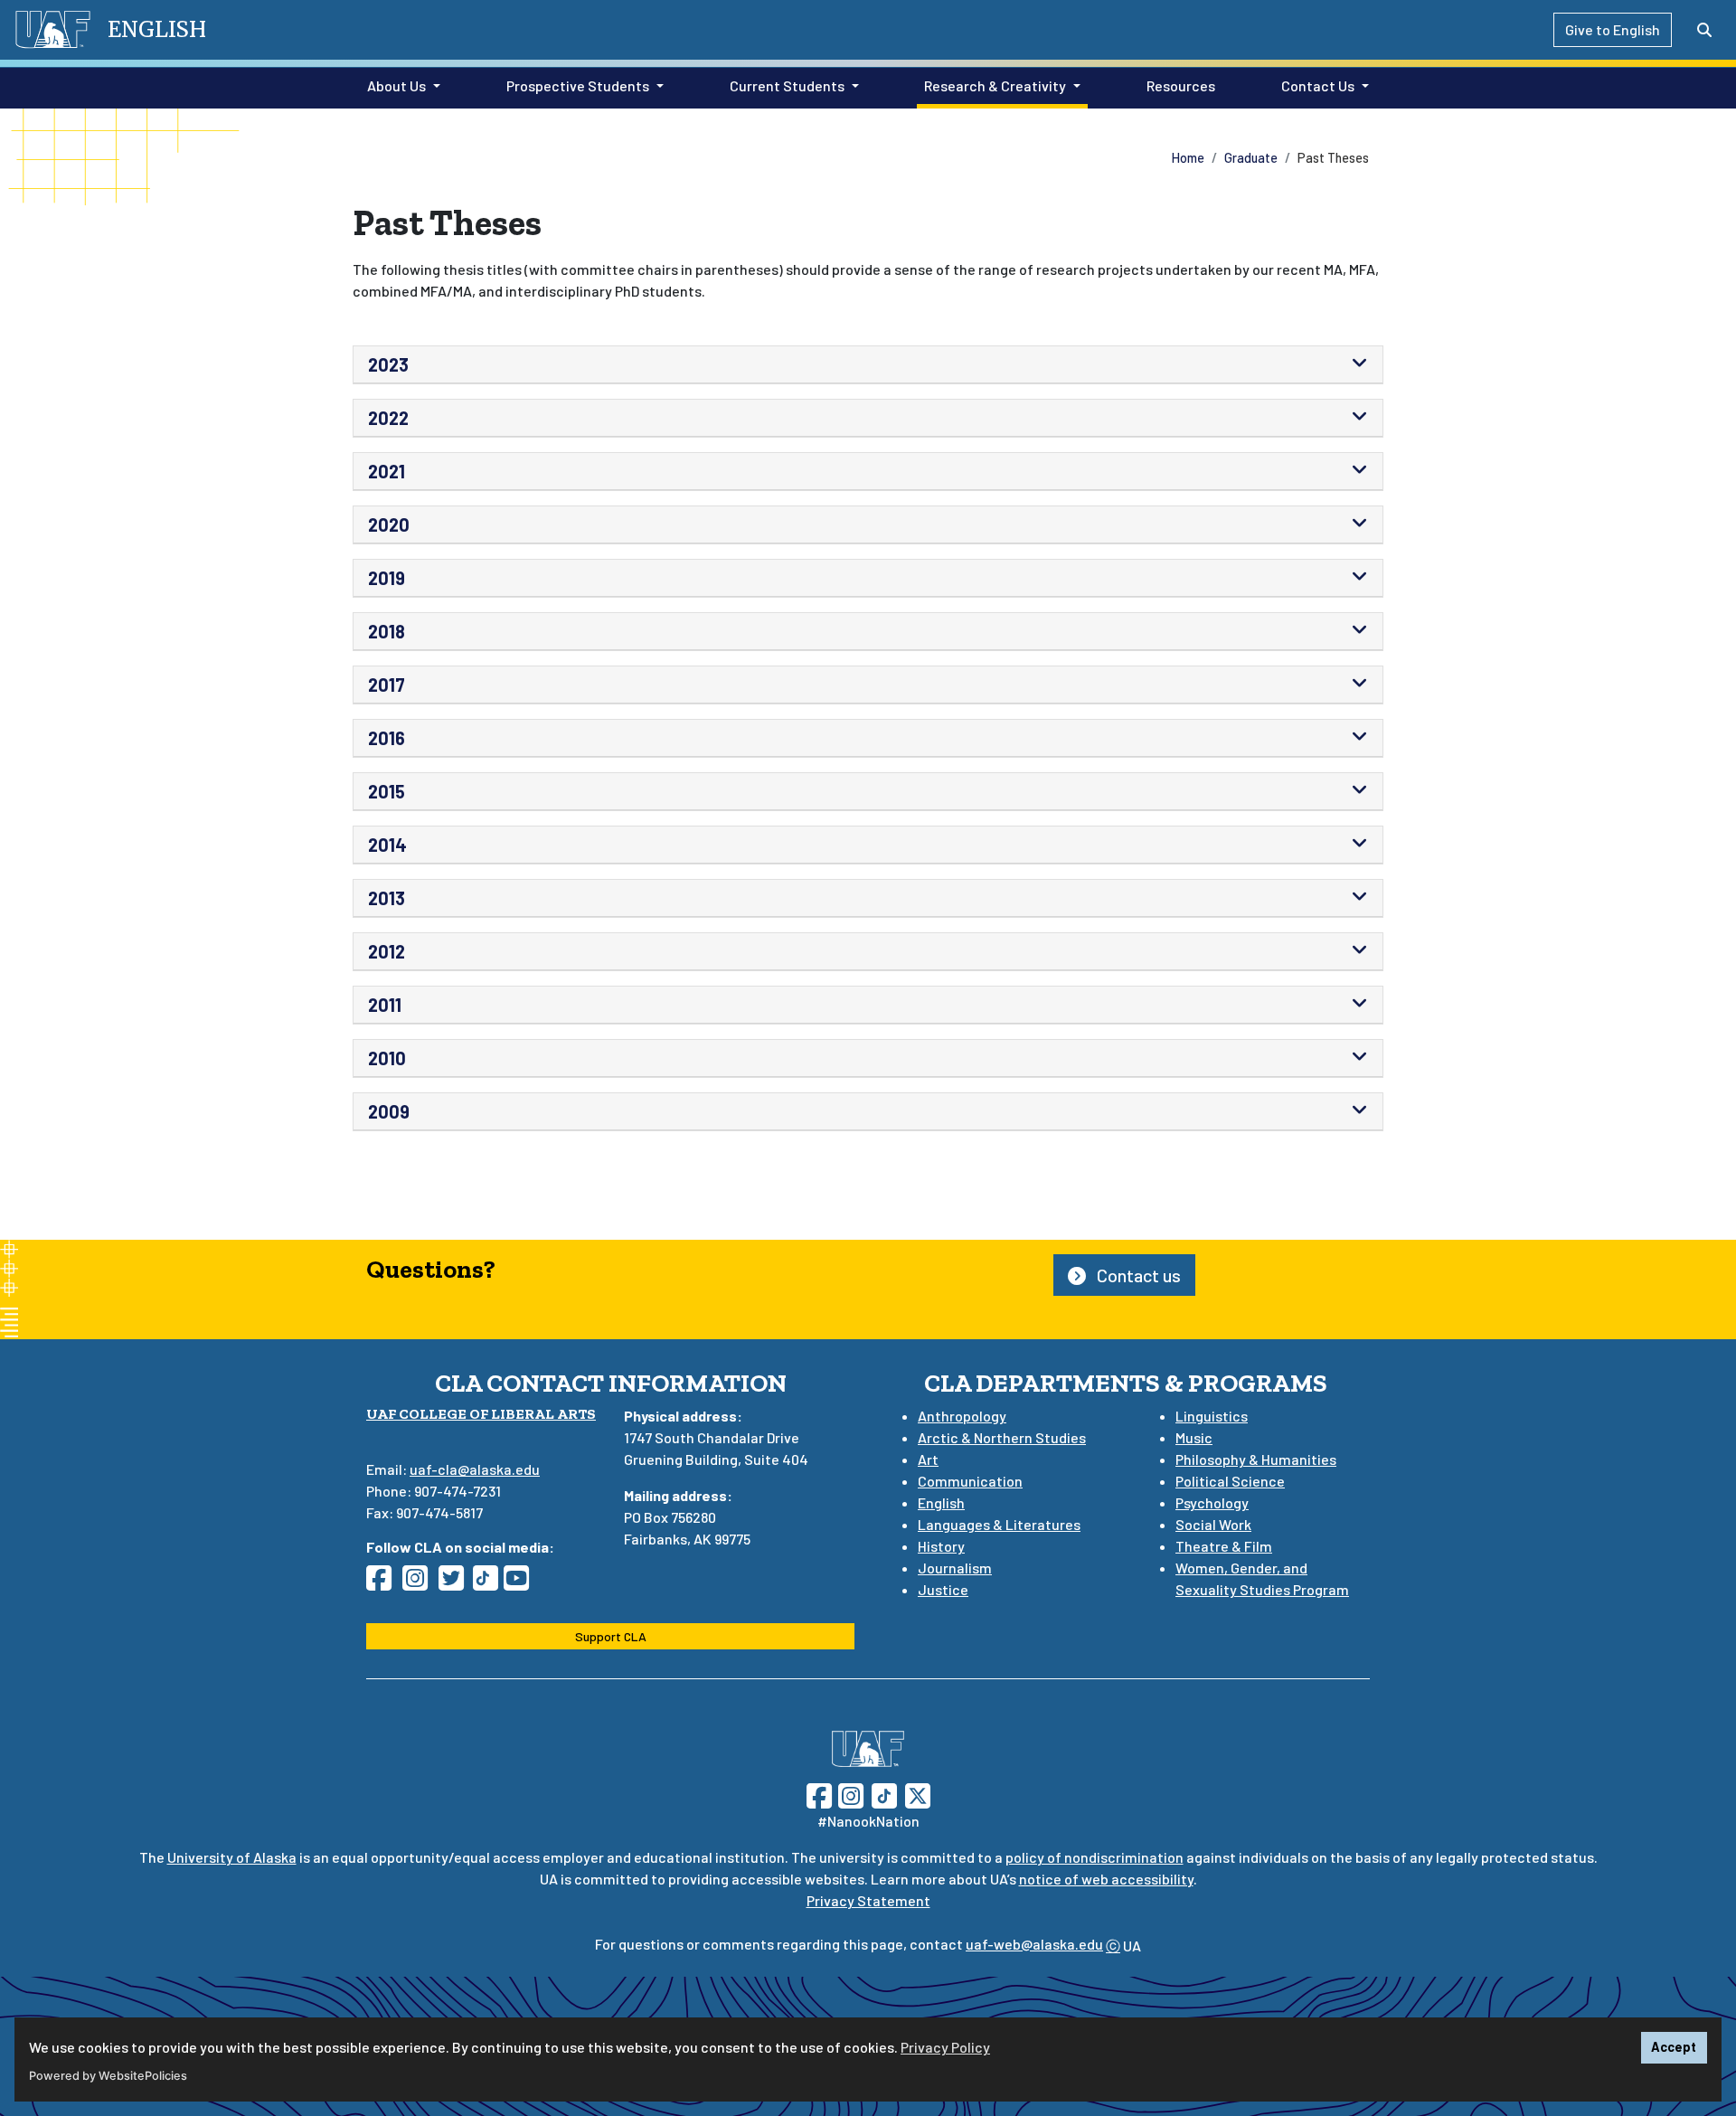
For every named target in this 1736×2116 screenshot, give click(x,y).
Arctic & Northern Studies (1002, 1437)
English (941, 1502)
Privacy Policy (945, 2047)
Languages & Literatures (999, 1524)
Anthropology (962, 1416)
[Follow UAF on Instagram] (849, 1794)
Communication (970, 1481)
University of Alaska (232, 1857)
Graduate (1251, 158)
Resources (1177, 85)
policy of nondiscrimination (1094, 1857)
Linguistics (1212, 1416)
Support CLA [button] (611, 1636)
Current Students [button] (787, 85)
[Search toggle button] (1704, 30)
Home (1188, 158)
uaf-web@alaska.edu (1034, 1944)
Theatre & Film (1224, 1546)
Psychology (1212, 1502)
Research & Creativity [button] (995, 85)
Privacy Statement (868, 1900)
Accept (1674, 2047)
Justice (943, 1589)
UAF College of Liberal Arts (481, 1414)
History (941, 1546)
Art (928, 1459)
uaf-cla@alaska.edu (475, 1469)
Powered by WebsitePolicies (108, 2076)
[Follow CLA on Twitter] (457, 1583)
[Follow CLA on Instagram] (420, 1583)
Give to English (1613, 29)
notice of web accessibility (1106, 1879)
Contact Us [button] (1318, 85)
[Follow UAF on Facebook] (819, 1794)
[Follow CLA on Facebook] (384, 1583)
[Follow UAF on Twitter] (918, 1794)
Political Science (1230, 1481)
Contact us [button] (1137, 1275)
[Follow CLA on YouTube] (522, 1583)
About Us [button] (396, 85)
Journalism (955, 1568)
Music (1194, 1437)
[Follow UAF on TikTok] (884, 1794)
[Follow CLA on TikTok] (489, 1583)
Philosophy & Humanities (1256, 1459)
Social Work (1213, 1524)
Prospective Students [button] (578, 85)
